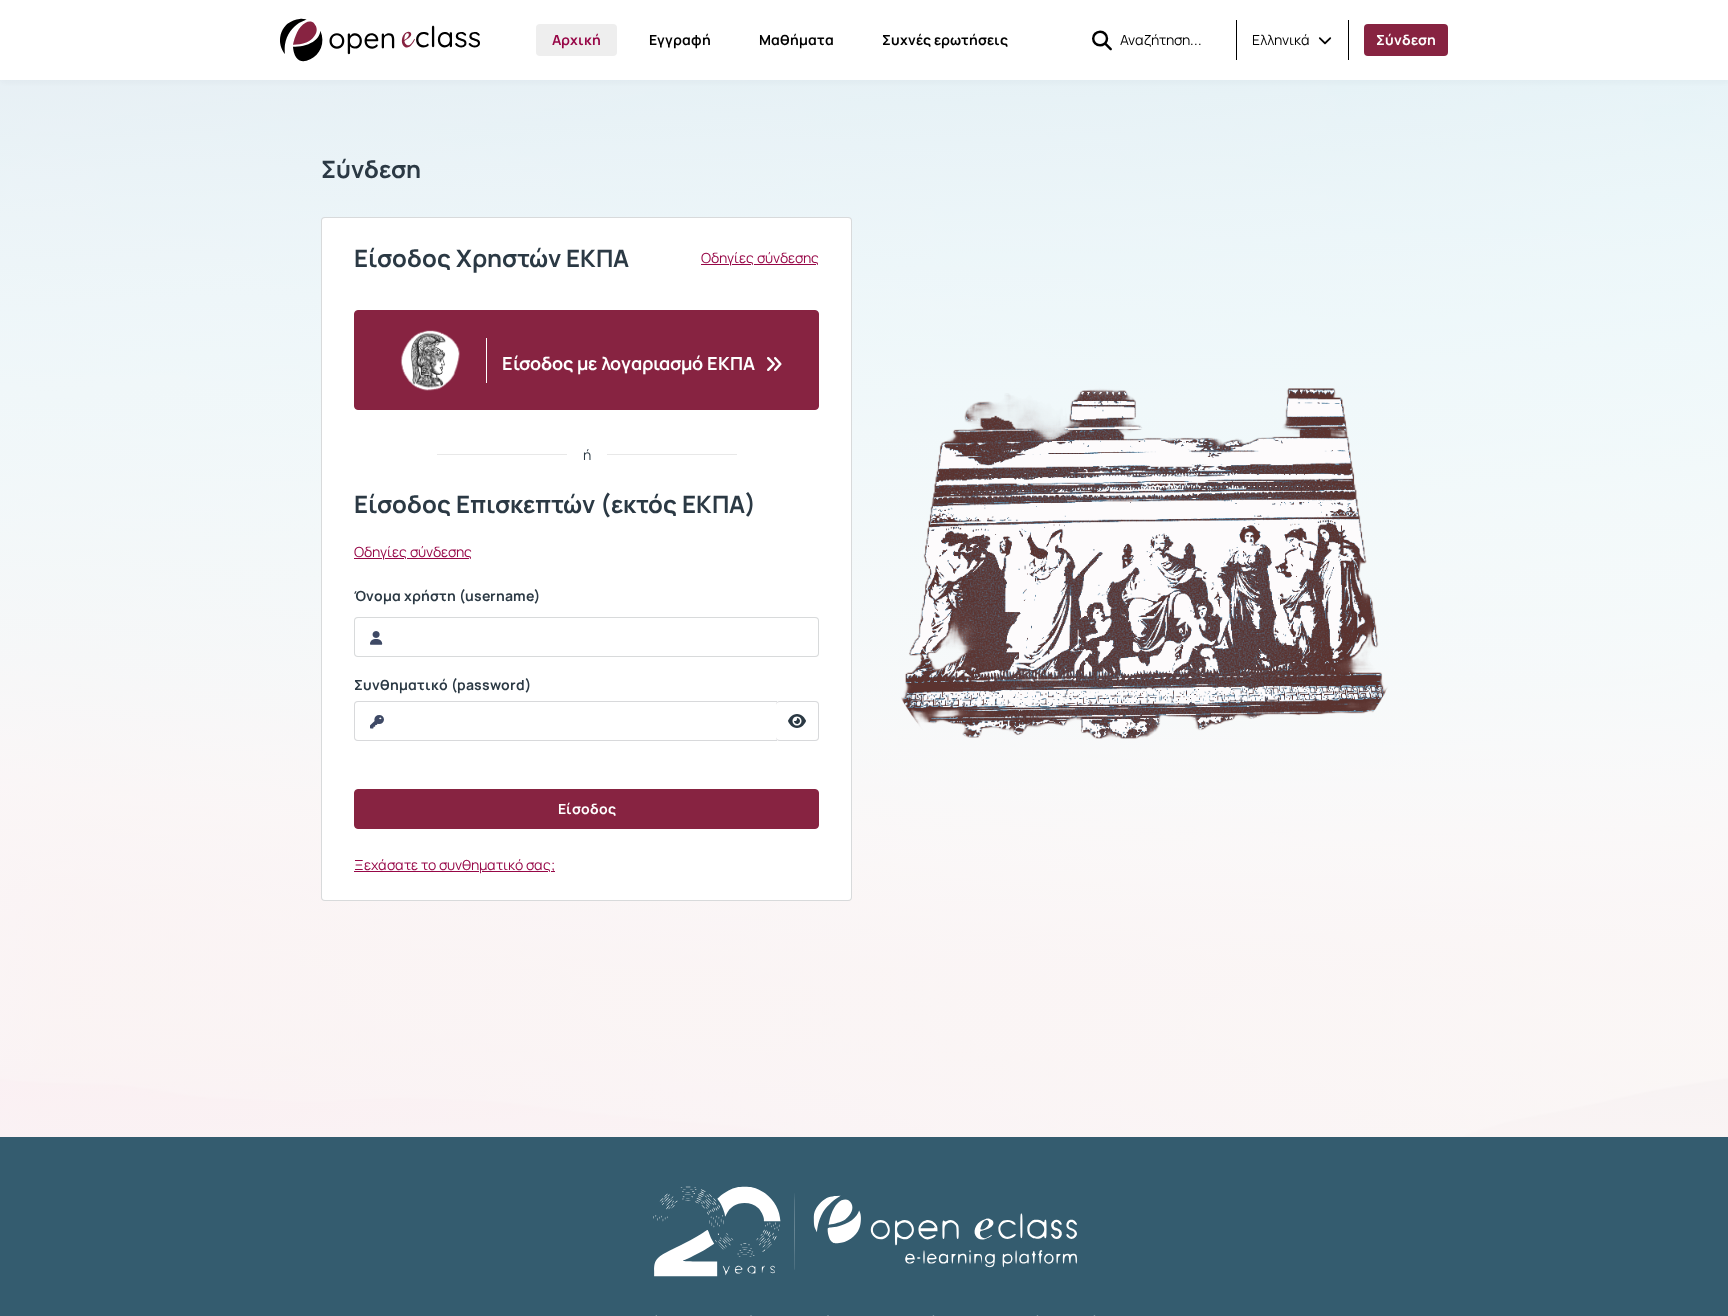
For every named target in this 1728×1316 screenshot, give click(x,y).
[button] (1292, 40)
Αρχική (576, 39)
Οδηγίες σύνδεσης (760, 258)
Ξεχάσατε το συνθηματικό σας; (454, 864)
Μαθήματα (796, 39)
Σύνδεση (1406, 39)
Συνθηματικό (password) (442, 685)
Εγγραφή (680, 39)
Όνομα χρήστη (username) (447, 596)
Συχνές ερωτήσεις (945, 39)
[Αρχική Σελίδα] (380, 40)
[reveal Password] (797, 721)
